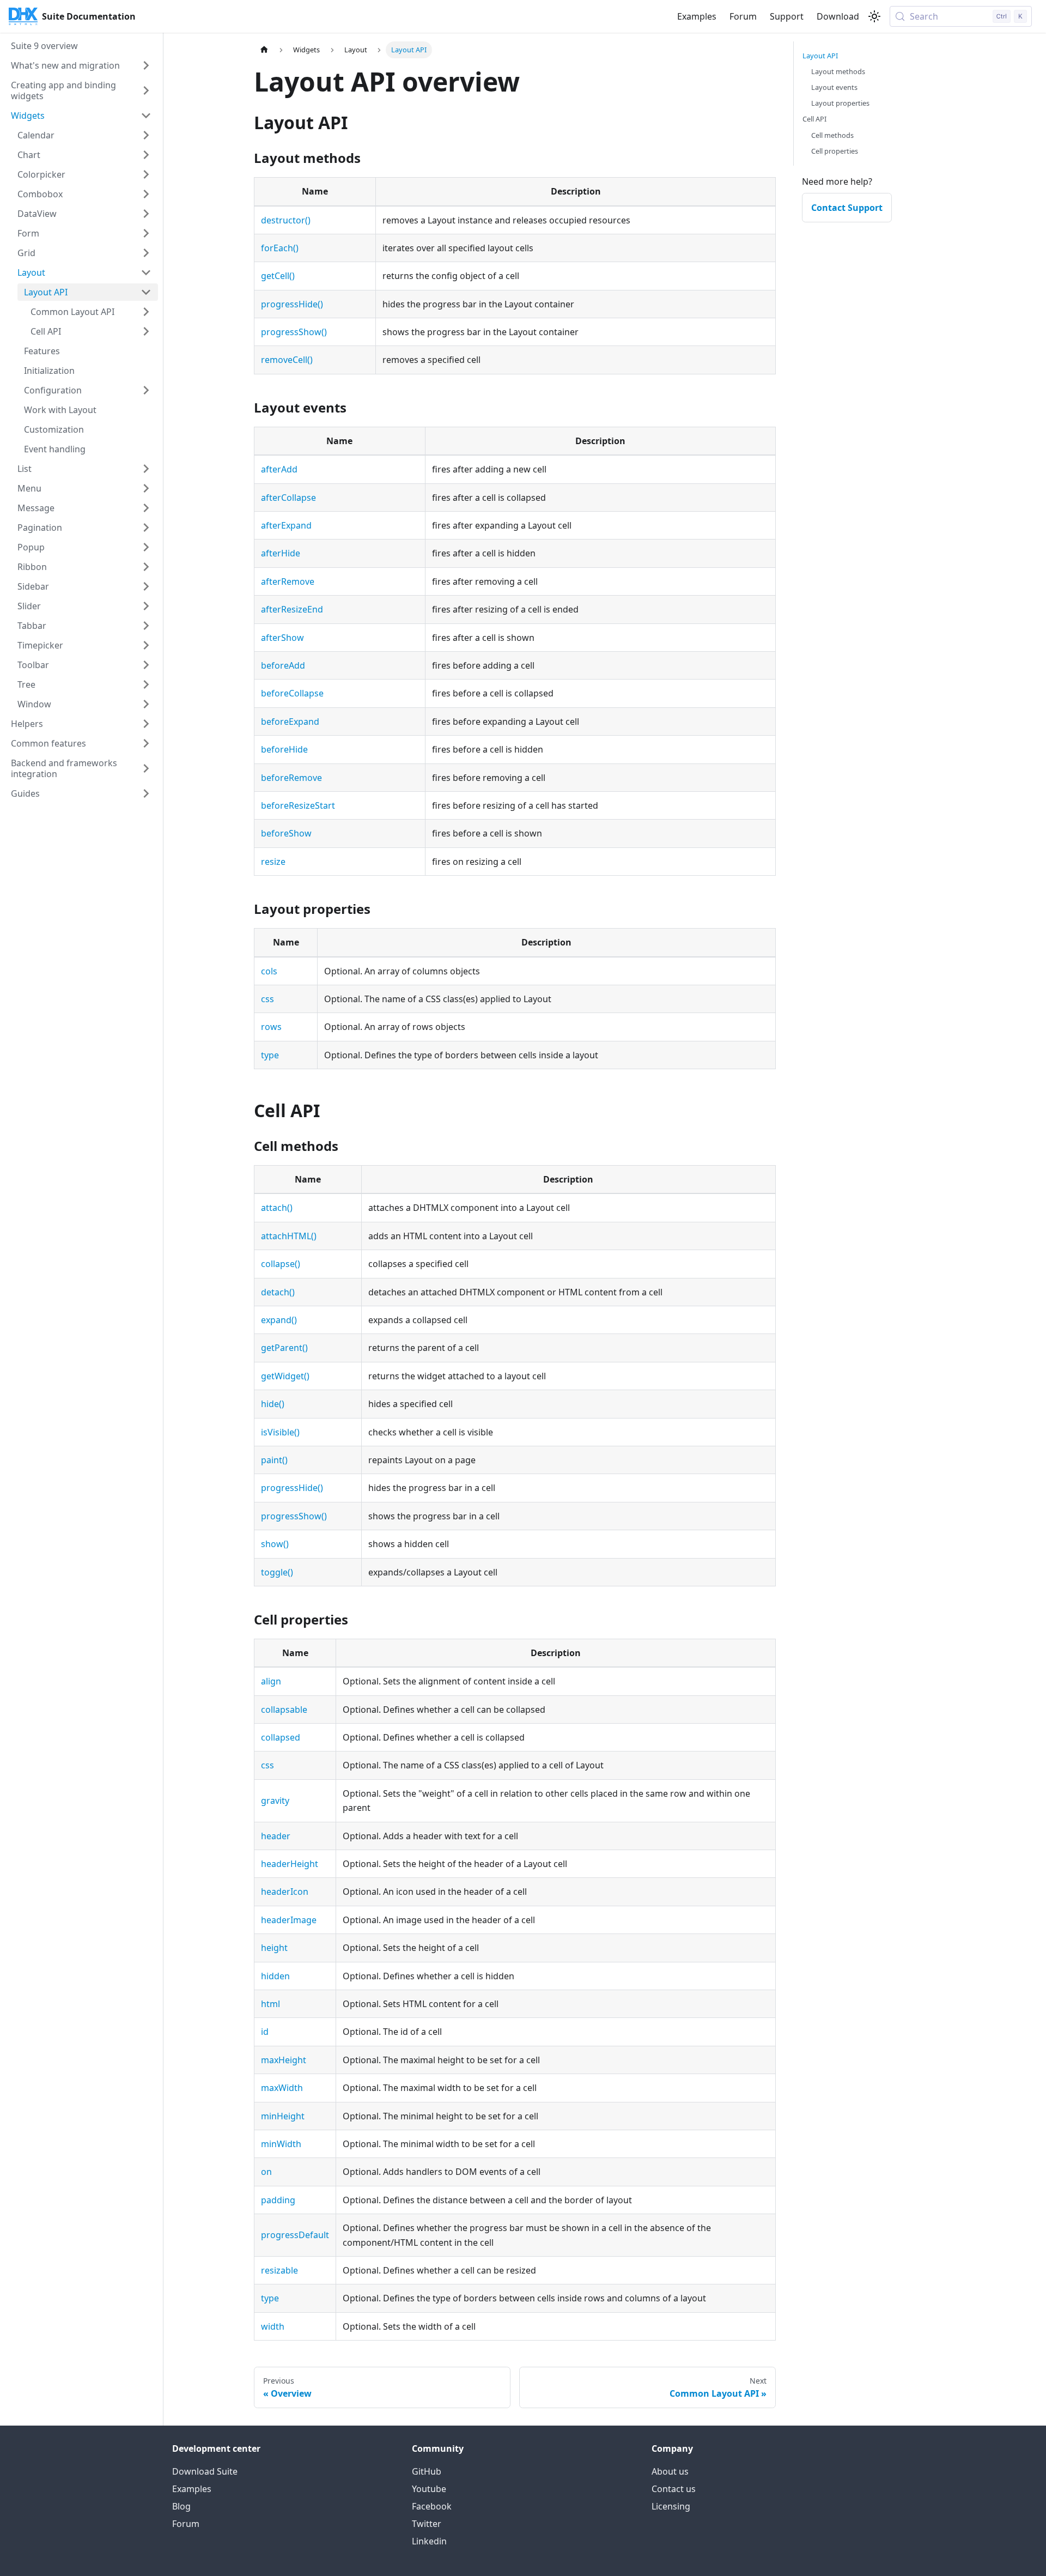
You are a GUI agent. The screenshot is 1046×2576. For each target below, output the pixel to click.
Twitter (427, 2524)
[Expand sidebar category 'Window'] (146, 704)
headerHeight (290, 1864)
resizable (279, 2270)
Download (838, 16)
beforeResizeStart (298, 805)
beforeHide (284, 749)
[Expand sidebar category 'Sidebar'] (146, 586)
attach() (277, 1208)
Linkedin (429, 2541)
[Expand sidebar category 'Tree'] (146, 684)
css (267, 999)
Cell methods (832, 135)
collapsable (284, 1710)
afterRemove (288, 581)
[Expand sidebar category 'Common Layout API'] (146, 312)
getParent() (284, 1348)
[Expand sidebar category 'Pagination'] (146, 528)
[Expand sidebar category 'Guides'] (146, 793)
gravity (275, 1801)
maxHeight (284, 2060)
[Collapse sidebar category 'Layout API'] (146, 292)
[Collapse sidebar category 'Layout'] (146, 272)
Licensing (671, 2506)
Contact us (674, 2489)
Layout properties (840, 103)
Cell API (814, 119)
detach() (278, 1292)
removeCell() (287, 360)
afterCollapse (288, 498)
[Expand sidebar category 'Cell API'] (146, 331)
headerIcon (285, 1892)
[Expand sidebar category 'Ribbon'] (146, 567)
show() (275, 1544)
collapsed (281, 1737)
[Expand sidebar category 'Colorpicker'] (146, 174)
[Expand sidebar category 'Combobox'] (146, 194)
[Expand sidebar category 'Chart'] (146, 155)
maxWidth (282, 2088)
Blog (181, 2506)
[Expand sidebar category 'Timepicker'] (146, 645)
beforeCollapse (292, 693)
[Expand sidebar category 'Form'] (146, 233)
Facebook (432, 2506)
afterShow (282, 638)
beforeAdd (283, 665)
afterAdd (279, 469)
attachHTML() (289, 1236)
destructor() (286, 220)
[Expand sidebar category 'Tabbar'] (146, 626)
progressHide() (292, 304)
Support (787, 16)
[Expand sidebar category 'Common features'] (146, 743)
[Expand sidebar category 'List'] (146, 469)
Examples (697, 16)
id (265, 2032)
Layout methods (838, 71)
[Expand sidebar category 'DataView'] (146, 214)
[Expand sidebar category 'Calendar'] (146, 135)
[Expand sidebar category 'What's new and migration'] (146, 65)
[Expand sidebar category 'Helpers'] (146, 724)
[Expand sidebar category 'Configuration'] (146, 390)
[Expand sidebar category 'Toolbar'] (146, 665)
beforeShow (286, 833)
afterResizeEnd (292, 609)
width (273, 2326)
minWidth (281, 2144)
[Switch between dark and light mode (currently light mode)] (874, 16)
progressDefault (295, 2235)
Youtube (429, 2489)
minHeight (283, 2116)
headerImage (289, 1920)
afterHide (281, 553)
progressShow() (294, 332)
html (270, 2004)
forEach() (280, 248)
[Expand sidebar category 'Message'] (146, 508)
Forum (743, 16)
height (274, 1948)
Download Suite (205, 2471)
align (271, 1681)
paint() (274, 1460)
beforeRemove (291, 778)
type (270, 1055)
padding (278, 2200)
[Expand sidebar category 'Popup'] (146, 547)
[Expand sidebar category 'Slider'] (146, 606)
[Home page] (264, 50)
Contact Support (847, 208)
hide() (273, 1404)
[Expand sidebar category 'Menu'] (146, 488)
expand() (279, 1320)
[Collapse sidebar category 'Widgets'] (146, 116)
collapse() (281, 1264)
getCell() (278, 276)
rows (271, 1027)
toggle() (277, 1572)
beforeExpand (290, 722)
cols (269, 971)
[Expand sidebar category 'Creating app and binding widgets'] (146, 90)
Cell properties (835, 151)
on (266, 2172)
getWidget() (285, 1376)
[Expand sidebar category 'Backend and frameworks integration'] (146, 768)
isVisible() (280, 1432)
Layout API (820, 56)
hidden (275, 1976)
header (276, 1836)
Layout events (834, 87)
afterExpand (286, 525)
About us (670, 2471)
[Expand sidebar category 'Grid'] (146, 253)
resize (273, 862)
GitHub (427, 2471)
